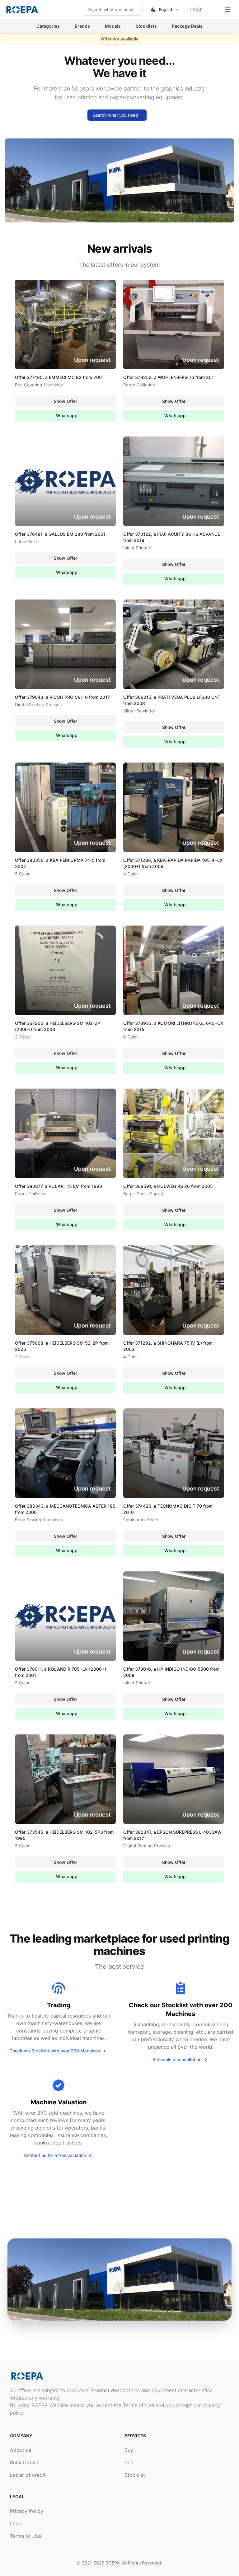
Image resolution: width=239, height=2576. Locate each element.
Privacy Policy (27, 2511)
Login (196, 9)
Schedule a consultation (177, 2059)
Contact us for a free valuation (55, 2155)
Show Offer (66, 401)
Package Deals (187, 26)
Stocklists (146, 26)
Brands (82, 26)
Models (113, 26)
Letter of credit (28, 2475)
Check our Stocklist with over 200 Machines (55, 2051)
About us (21, 2450)
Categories (48, 26)
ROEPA (112, 2563)
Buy (129, 2450)
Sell (129, 2462)
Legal (16, 2523)
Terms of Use (26, 2536)
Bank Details (25, 2462)
